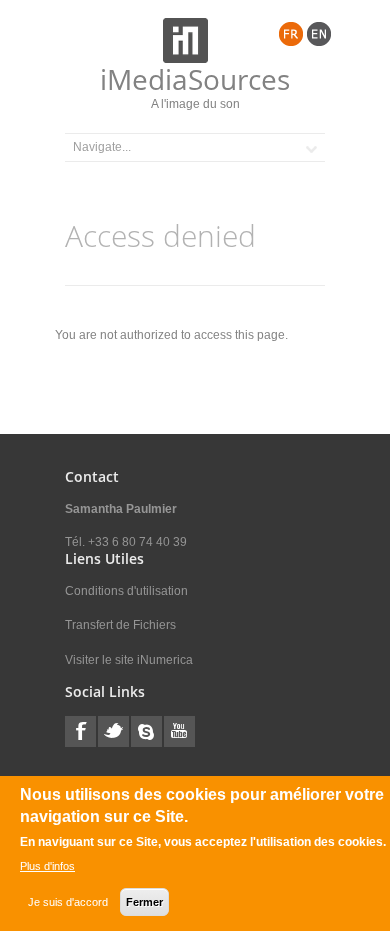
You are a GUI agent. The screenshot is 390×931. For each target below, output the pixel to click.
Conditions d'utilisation (126, 591)
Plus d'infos (47, 866)
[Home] (185, 40)
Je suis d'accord (68, 902)
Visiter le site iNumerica (129, 660)
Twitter (113, 731)
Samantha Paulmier (121, 509)
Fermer (144, 902)
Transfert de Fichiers (120, 625)
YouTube (179, 731)
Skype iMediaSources (146, 731)
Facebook (80, 731)
